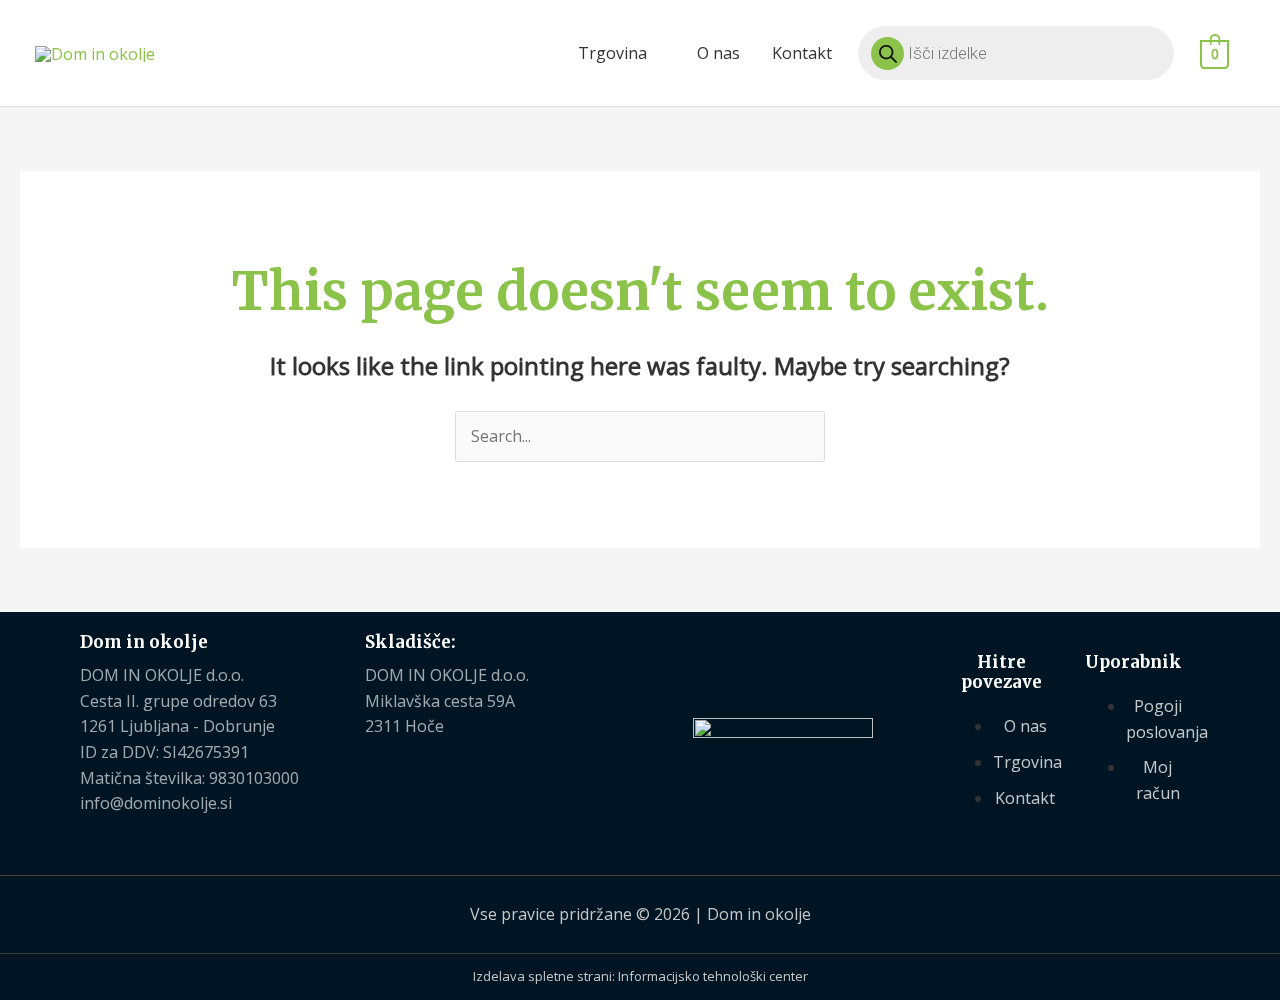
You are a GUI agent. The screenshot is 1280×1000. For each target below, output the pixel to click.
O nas (718, 53)
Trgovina (612, 53)
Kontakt (802, 53)
